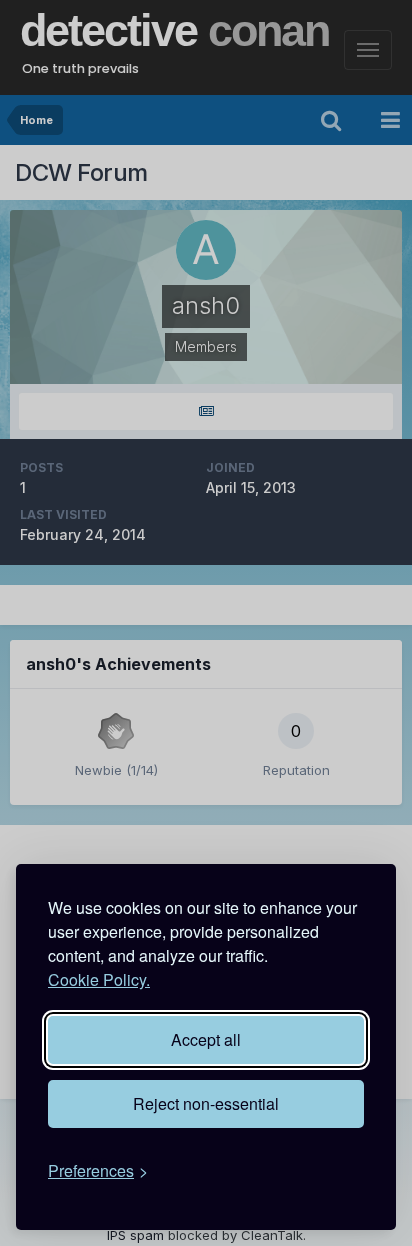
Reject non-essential (206, 1103)
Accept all (206, 1039)
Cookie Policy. (99, 979)
